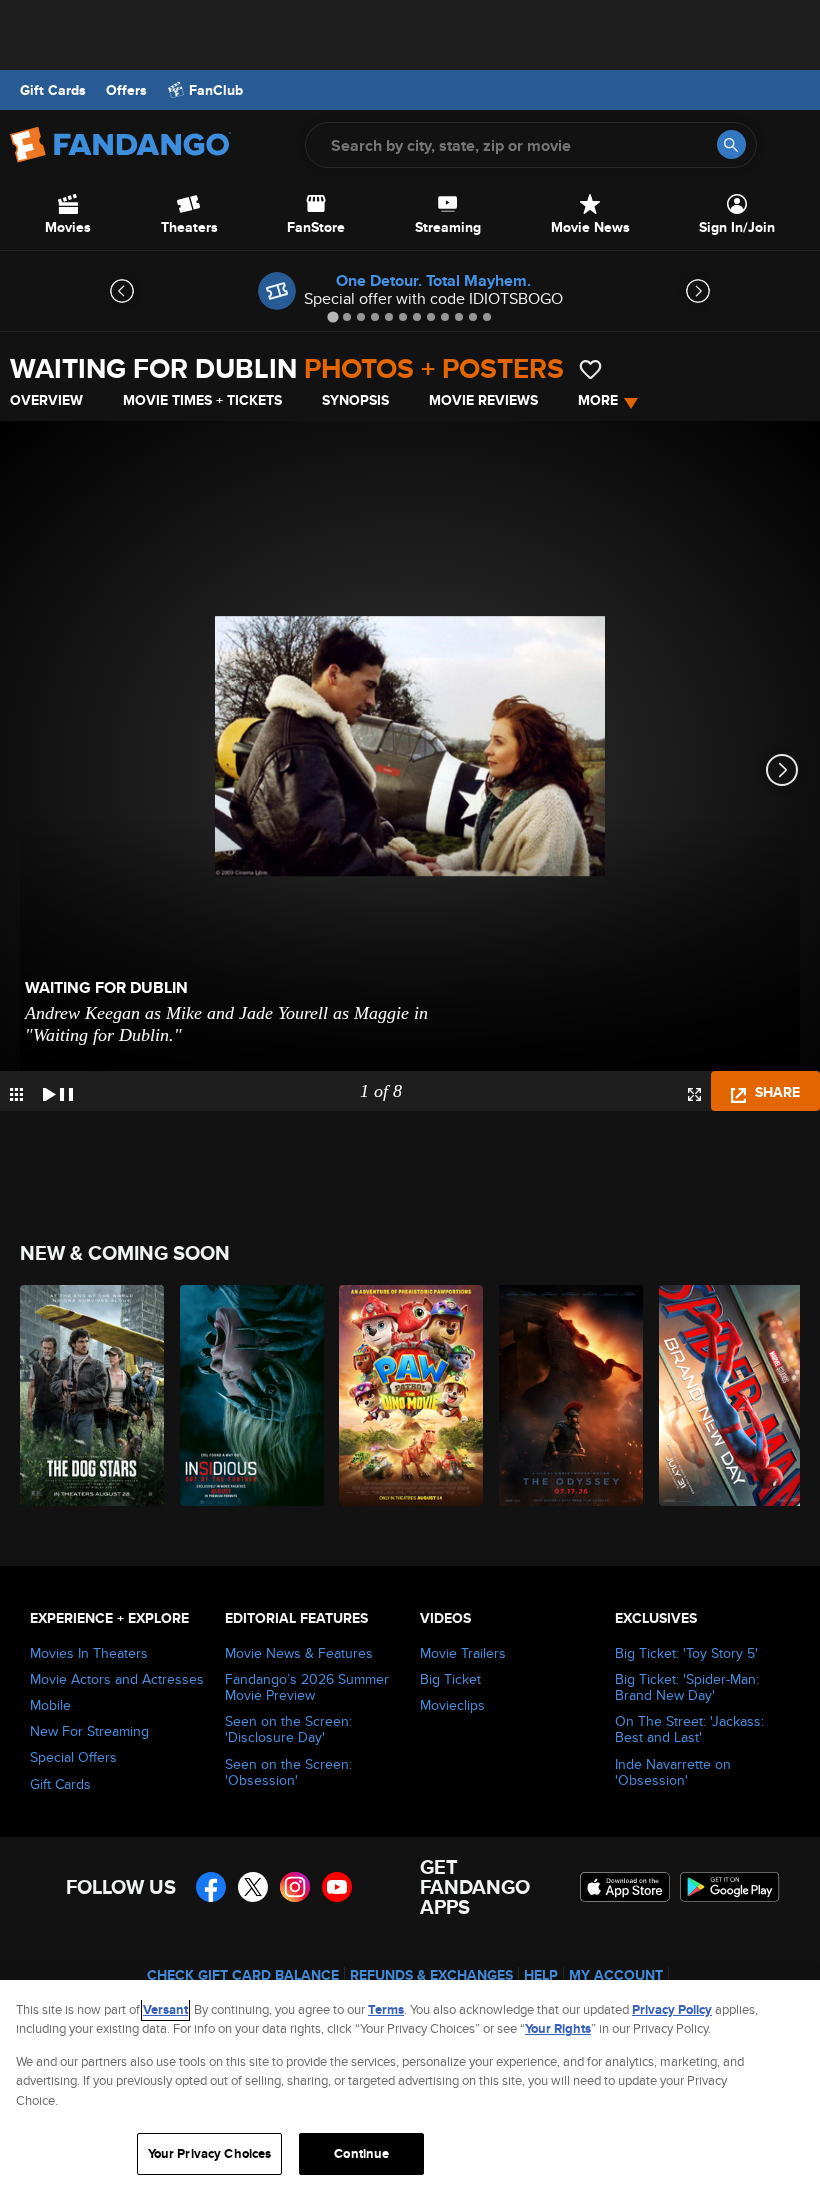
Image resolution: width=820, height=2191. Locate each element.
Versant (165, 2009)
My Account (616, 1975)
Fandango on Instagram (295, 1887)
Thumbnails (16, 1094)
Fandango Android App (730, 1887)
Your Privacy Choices (210, 2153)
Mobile (50, 1705)
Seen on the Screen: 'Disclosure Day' (288, 1729)
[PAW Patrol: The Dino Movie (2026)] (407, 1395)
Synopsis (355, 400)
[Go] (731, 144)
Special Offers (73, 1757)
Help (541, 1975)
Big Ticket (450, 1679)
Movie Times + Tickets (202, 400)
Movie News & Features (299, 1653)
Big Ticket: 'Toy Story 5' (686, 1653)
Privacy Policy (672, 2009)
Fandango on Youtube (337, 1887)
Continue (361, 2153)
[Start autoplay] (58, 1091)
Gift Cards (53, 90)
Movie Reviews (483, 400)
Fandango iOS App (625, 1887)
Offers (126, 90)
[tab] (332, 316)
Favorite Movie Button (590, 369)
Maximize (694, 1094)
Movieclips (452, 1705)
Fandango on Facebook (211, 1887)
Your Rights (558, 2028)
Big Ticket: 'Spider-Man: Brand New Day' (687, 1687)
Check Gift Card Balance (243, 1975)
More (598, 400)
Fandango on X (253, 1887)
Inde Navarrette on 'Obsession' (673, 1772)
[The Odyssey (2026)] (567, 1395)
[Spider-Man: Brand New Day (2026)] (727, 1395)
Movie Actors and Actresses (117, 1679)
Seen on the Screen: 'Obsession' (288, 1772)
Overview (46, 400)
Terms (386, 2009)
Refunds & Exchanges (431, 1975)
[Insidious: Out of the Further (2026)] (248, 1395)
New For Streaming (89, 1731)
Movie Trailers (463, 1653)
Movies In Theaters (89, 1653)
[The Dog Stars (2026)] (88, 1395)
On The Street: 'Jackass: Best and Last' (689, 1729)
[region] (410, 2085)
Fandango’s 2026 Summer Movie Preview (307, 1687)
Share (775, 1092)
